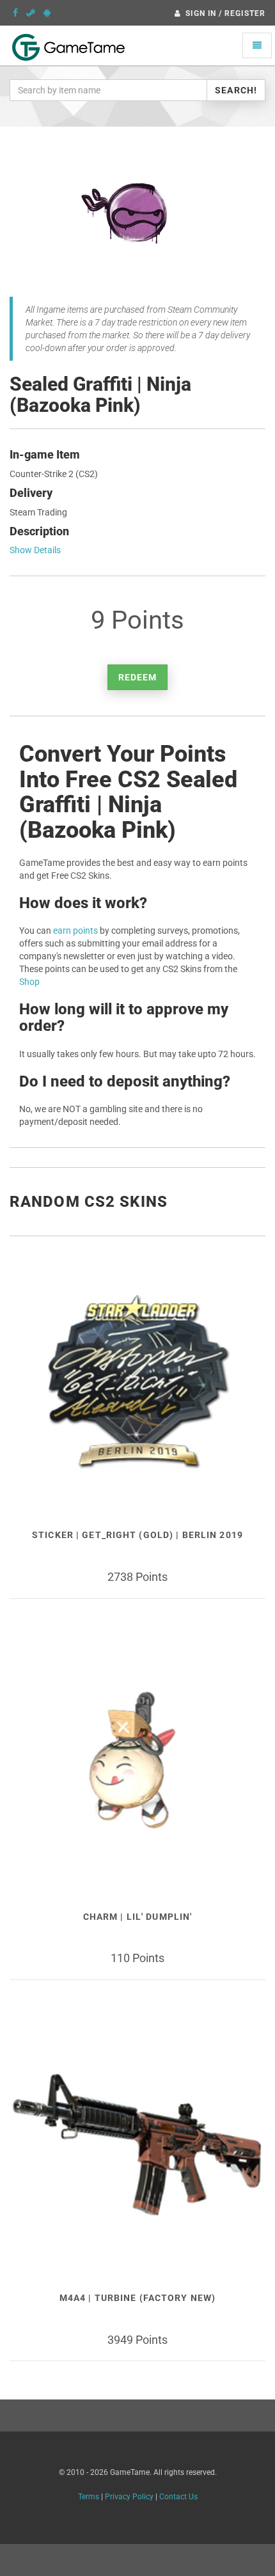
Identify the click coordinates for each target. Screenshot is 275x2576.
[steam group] (31, 13)
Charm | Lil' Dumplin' (138, 1917)
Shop (29, 982)
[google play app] (47, 13)
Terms (89, 2497)
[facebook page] (15, 13)
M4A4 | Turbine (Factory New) (137, 2298)
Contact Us (178, 2497)
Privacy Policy (129, 2497)
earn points (75, 931)
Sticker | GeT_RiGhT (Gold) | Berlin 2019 (137, 1535)
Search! (236, 90)
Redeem (138, 677)
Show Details (35, 550)
